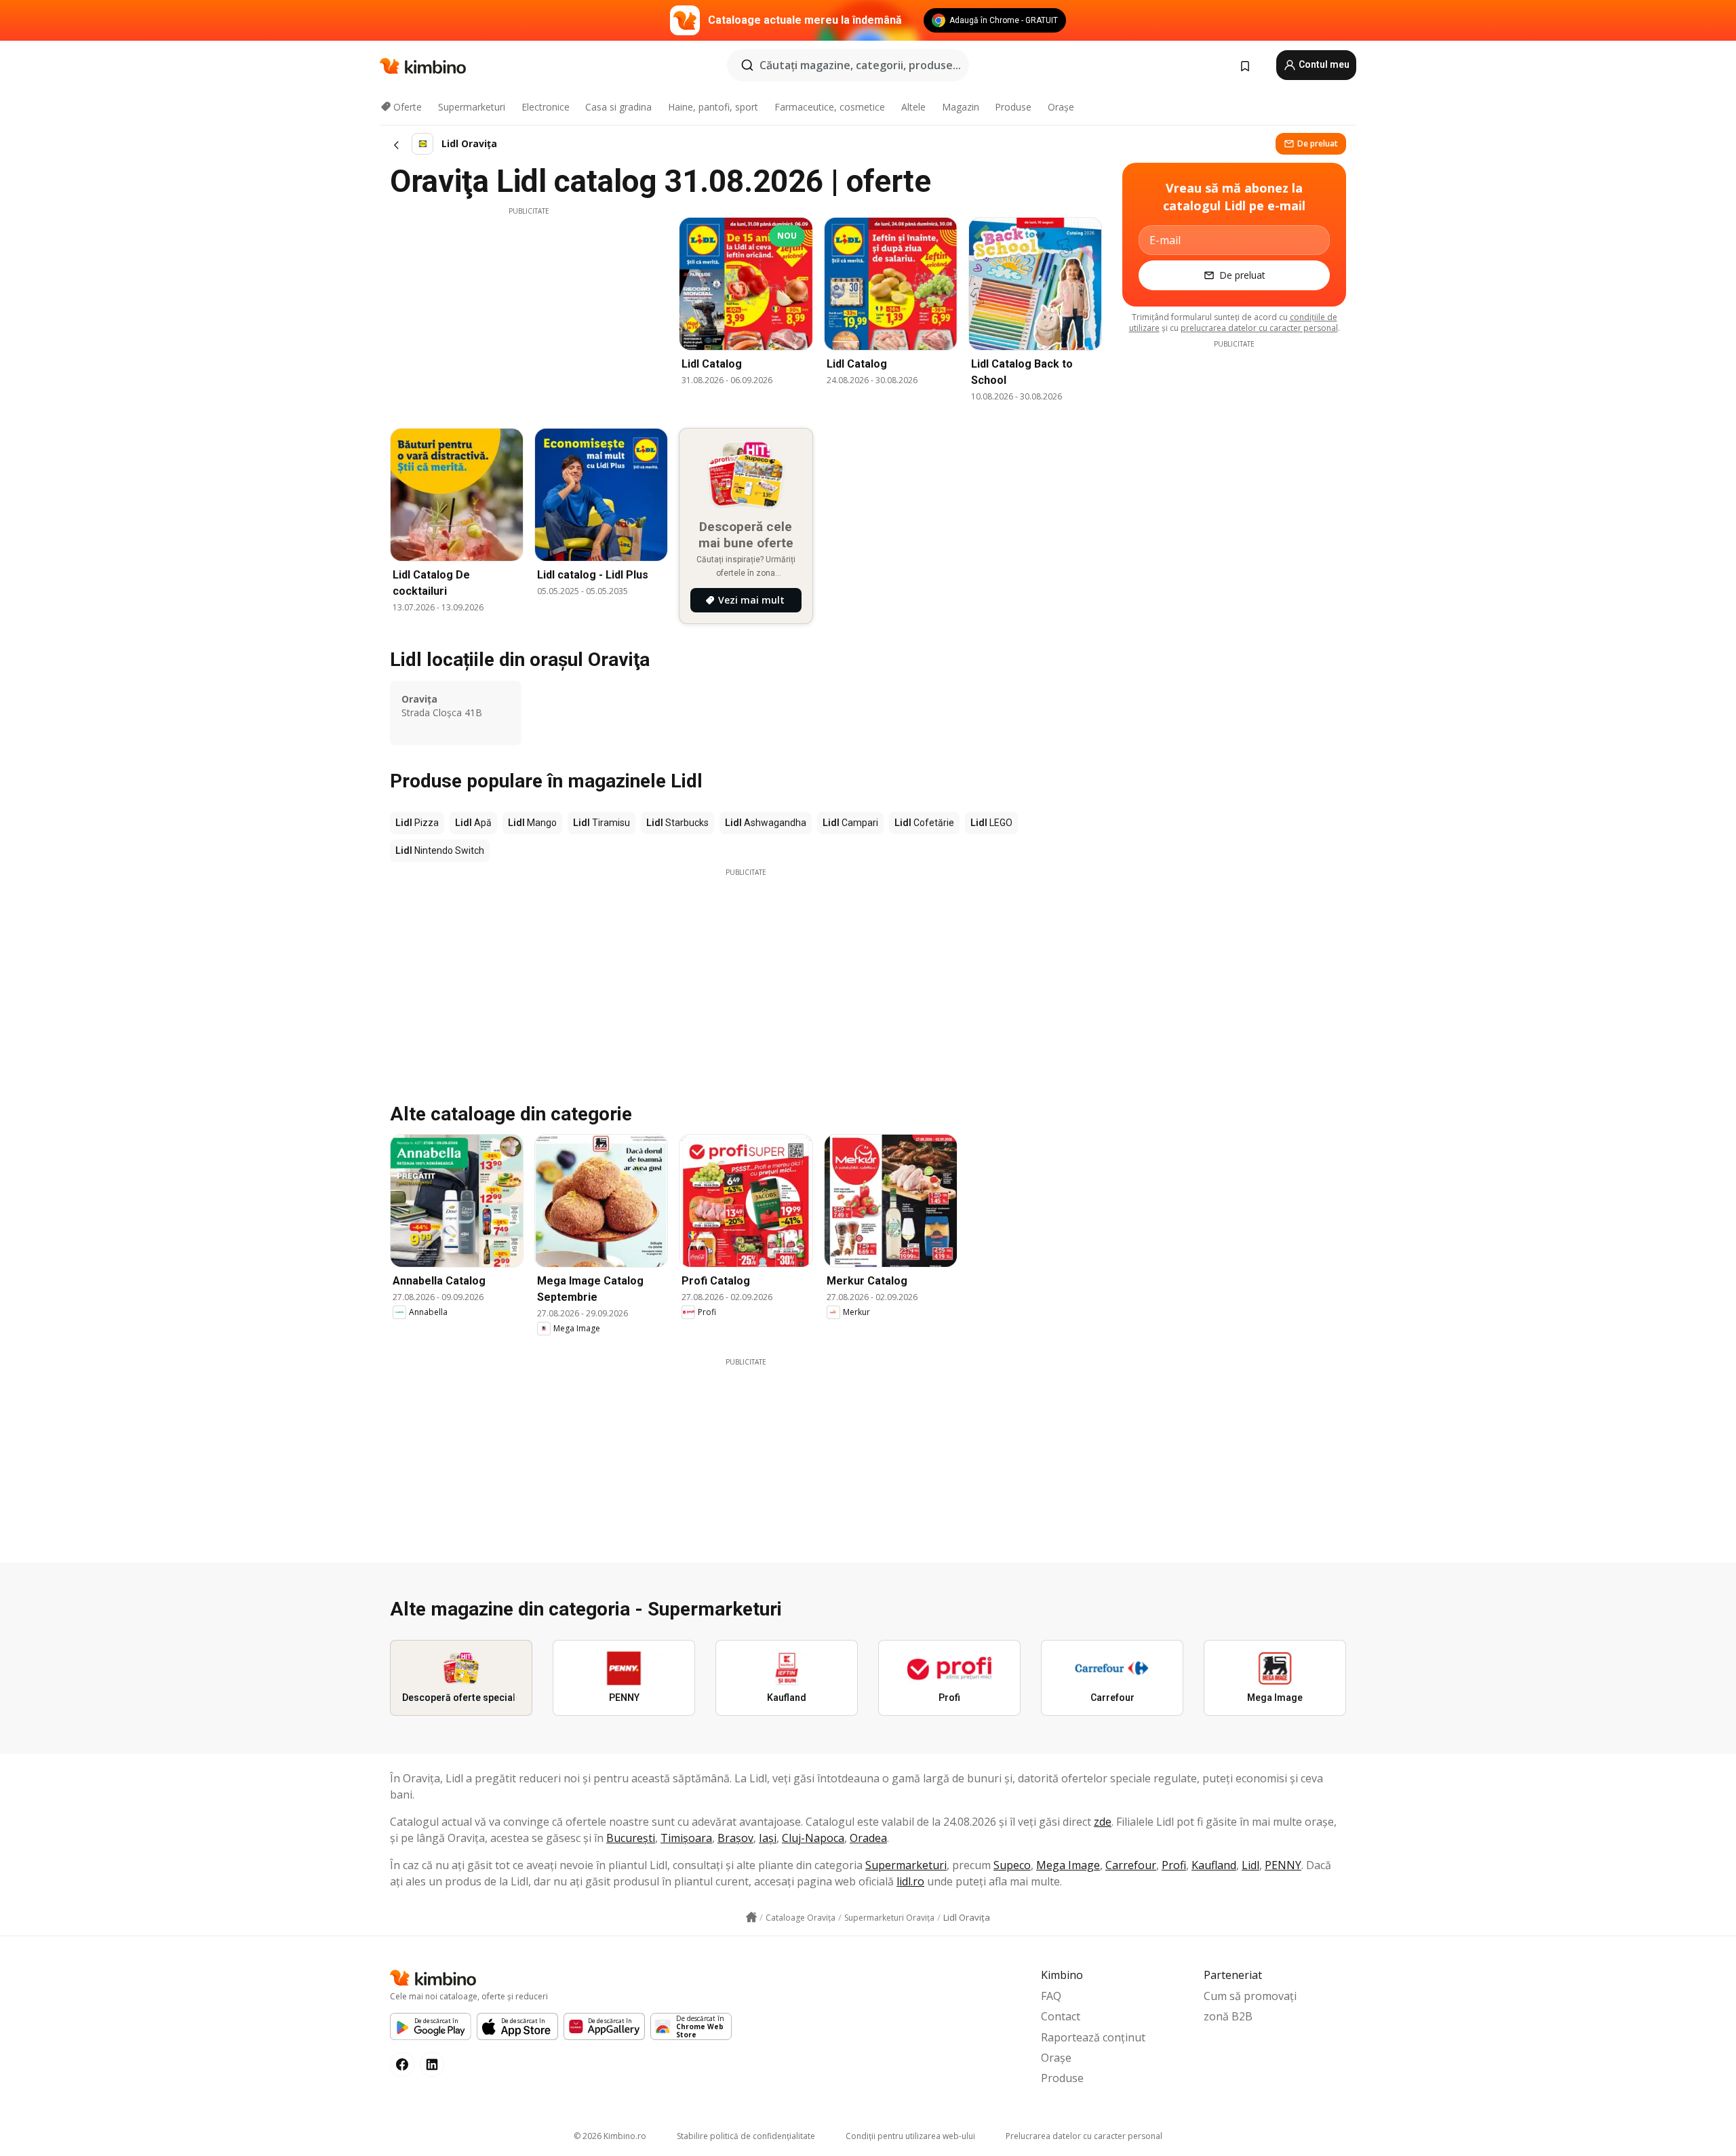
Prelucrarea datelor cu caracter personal (1084, 2136)
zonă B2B (1228, 2016)
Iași (768, 1838)
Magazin (961, 107)
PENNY (1283, 1865)
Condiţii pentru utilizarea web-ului (910, 2136)
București (631, 1838)
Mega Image (1068, 1865)
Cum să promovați (1250, 1996)
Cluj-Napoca (813, 1838)
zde (1103, 1822)
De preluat (1318, 143)
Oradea (868, 1838)
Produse (1013, 107)
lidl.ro (910, 1881)
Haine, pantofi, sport (713, 107)
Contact (1061, 2016)
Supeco (1012, 1865)
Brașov (735, 1838)
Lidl (1250, 1865)
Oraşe (1061, 107)
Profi (1174, 1865)
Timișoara (686, 1838)
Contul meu (1323, 64)
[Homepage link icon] (751, 1917)
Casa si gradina (618, 107)
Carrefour (1131, 1865)
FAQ (1051, 1996)
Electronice (546, 107)
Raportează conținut (1093, 2037)
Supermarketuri (472, 107)
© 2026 (610, 2136)
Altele (913, 107)
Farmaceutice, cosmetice (830, 107)
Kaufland (1214, 1865)
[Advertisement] (529, 311)
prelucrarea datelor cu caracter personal (1259, 328)
